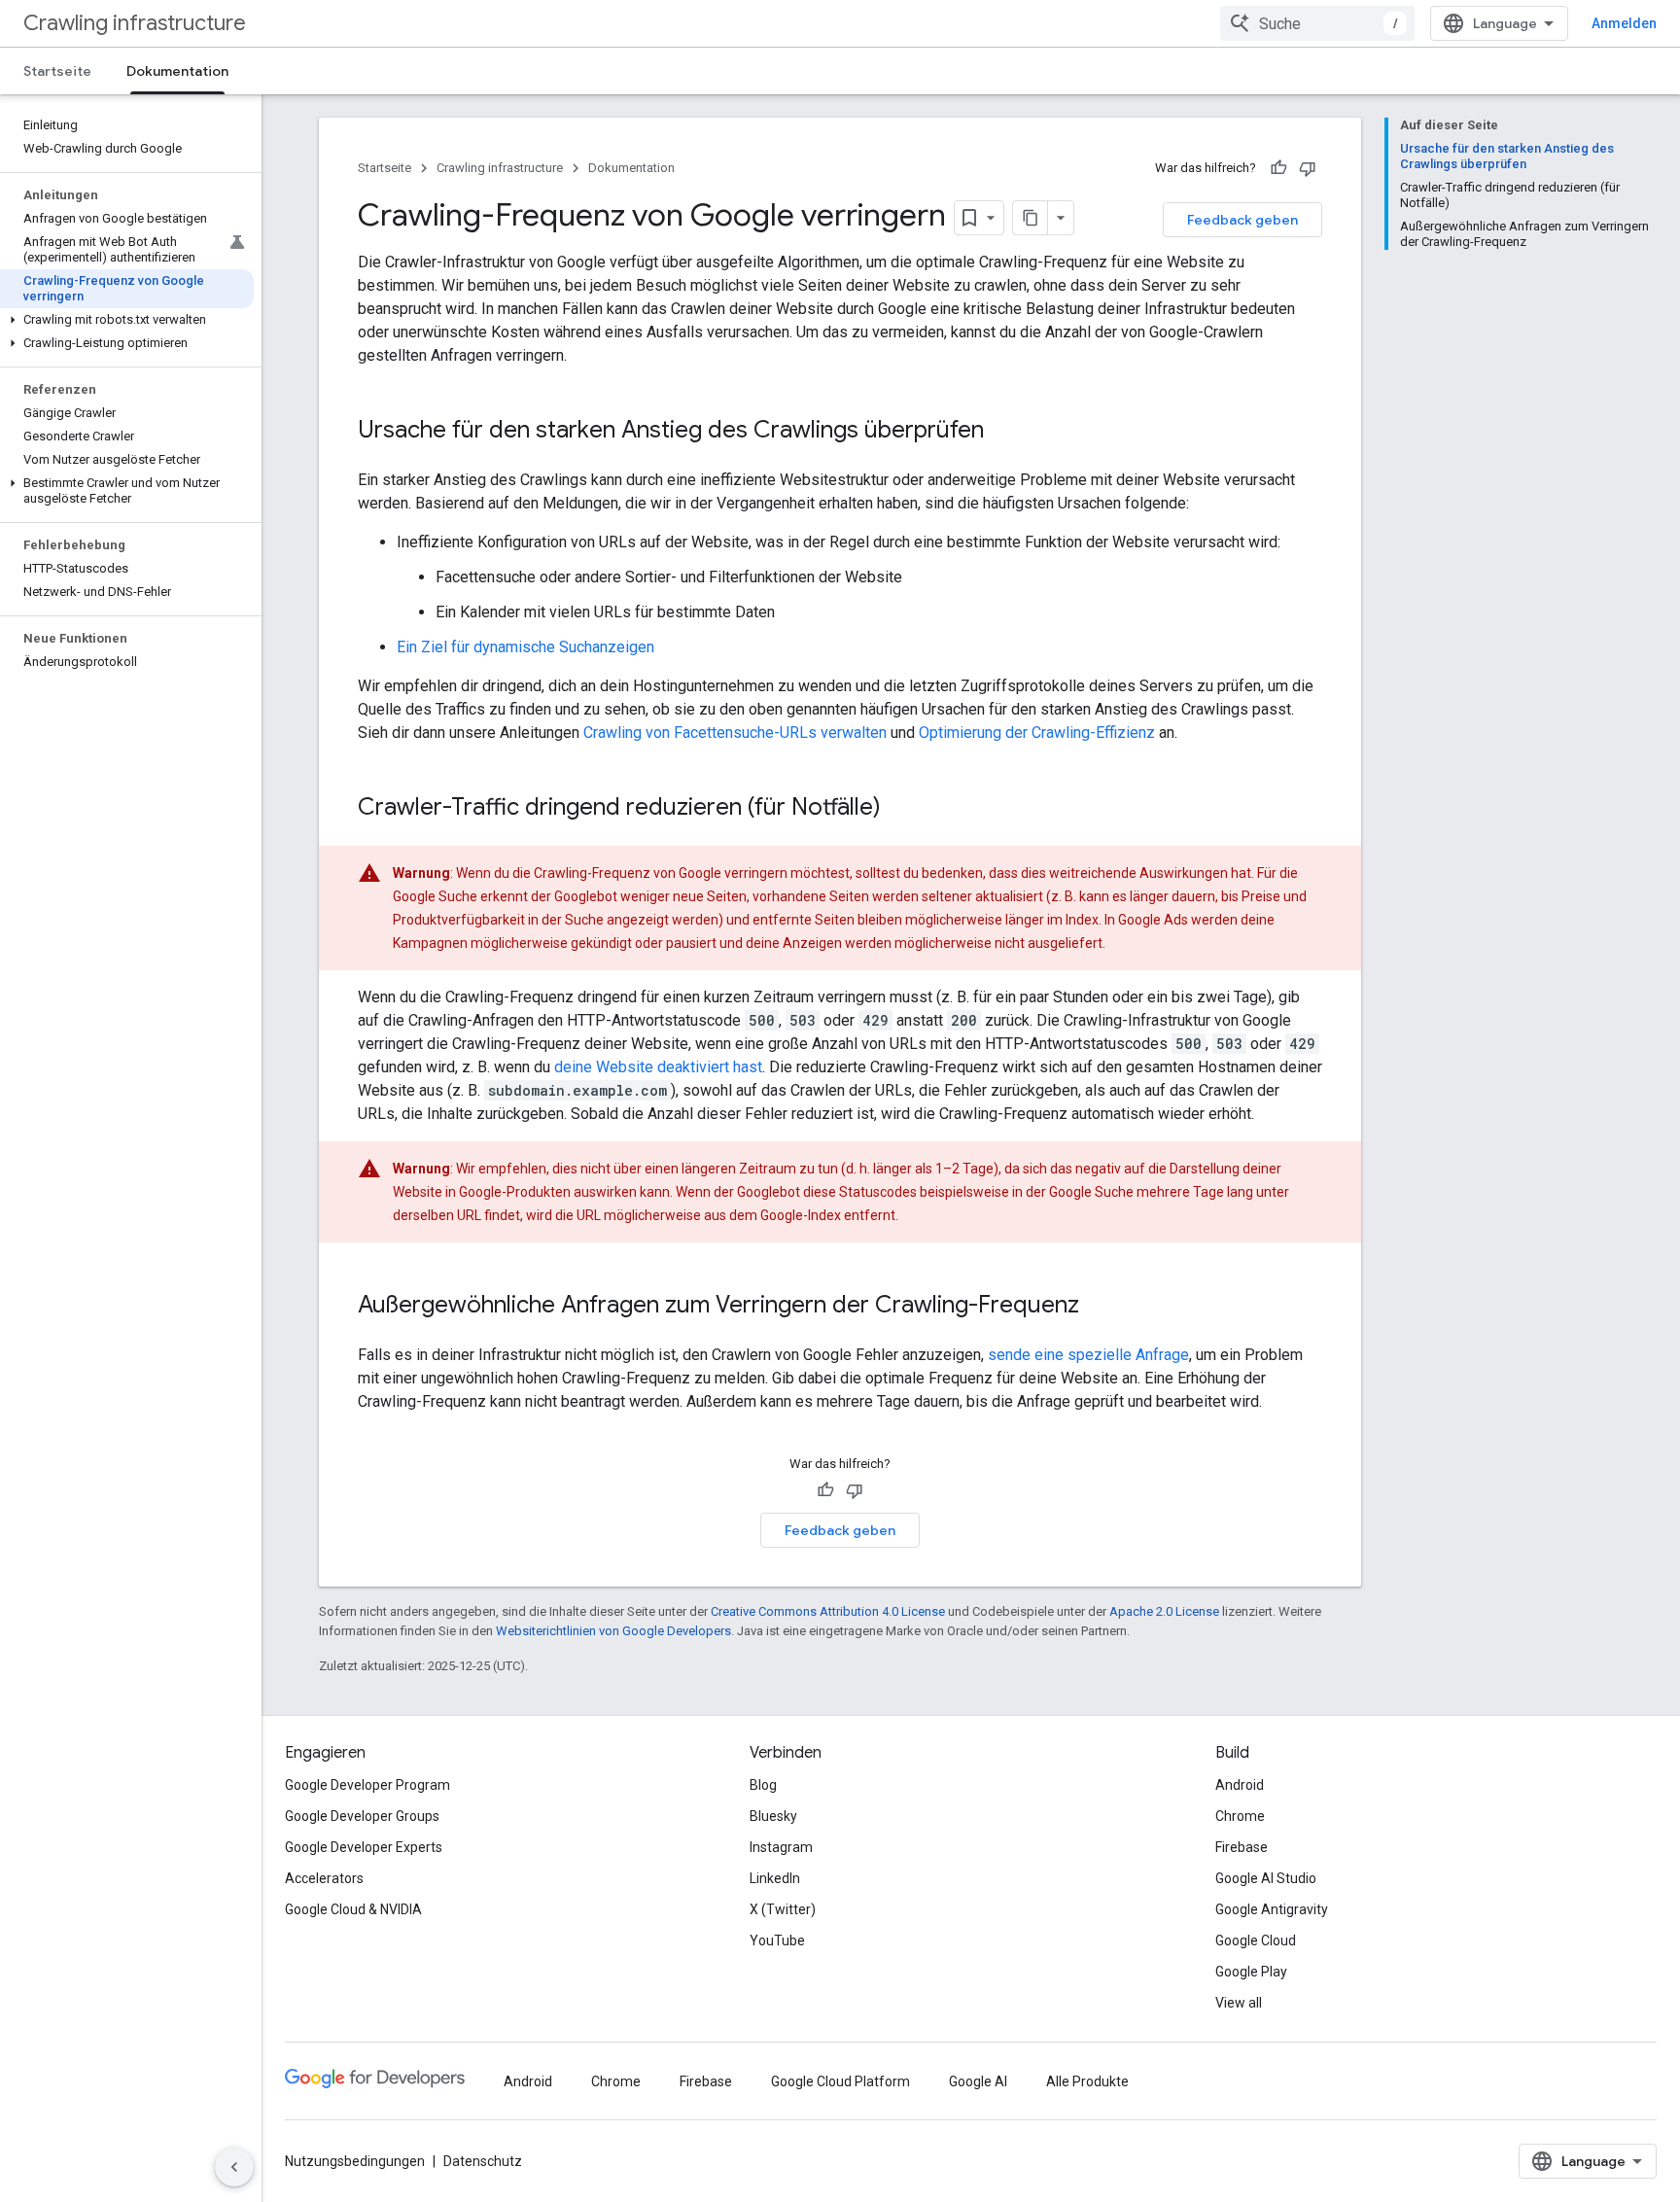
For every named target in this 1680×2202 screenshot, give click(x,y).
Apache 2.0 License (1164, 1611)
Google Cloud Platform (840, 2081)
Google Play (1251, 1972)
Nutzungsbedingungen (355, 2161)
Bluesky (773, 1816)
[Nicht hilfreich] (1308, 168)
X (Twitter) (783, 1909)
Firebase (1242, 1847)
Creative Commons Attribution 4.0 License (828, 1611)
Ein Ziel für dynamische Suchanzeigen (525, 647)
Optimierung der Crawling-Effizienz (1037, 733)
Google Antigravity (1272, 1909)
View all (1239, 2003)
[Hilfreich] (1278, 168)
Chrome (1240, 1816)
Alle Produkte (1087, 2081)
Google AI (978, 2081)
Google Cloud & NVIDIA (353, 1909)
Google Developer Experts (364, 1847)
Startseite (57, 71)
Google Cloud (1256, 1940)
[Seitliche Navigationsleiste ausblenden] (234, 2167)
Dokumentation (177, 71)
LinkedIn (775, 1878)
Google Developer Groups (362, 1816)
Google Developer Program (367, 1785)
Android (1240, 1785)
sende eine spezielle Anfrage (1088, 1355)
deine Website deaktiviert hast (658, 1067)
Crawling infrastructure (135, 23)
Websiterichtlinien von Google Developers (613, 1631)
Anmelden (1624, 23)
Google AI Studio (1266, 1878)
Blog (763, 1785)
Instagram (781, 1847)
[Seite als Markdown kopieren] (1031, 218)
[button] (127, 320)
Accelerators (324, 1878)
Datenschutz (483, 2161)
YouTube (777, 1940)
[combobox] (1317, 23)
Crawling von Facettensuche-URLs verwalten (735, 733)
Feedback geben (1242, 220)
